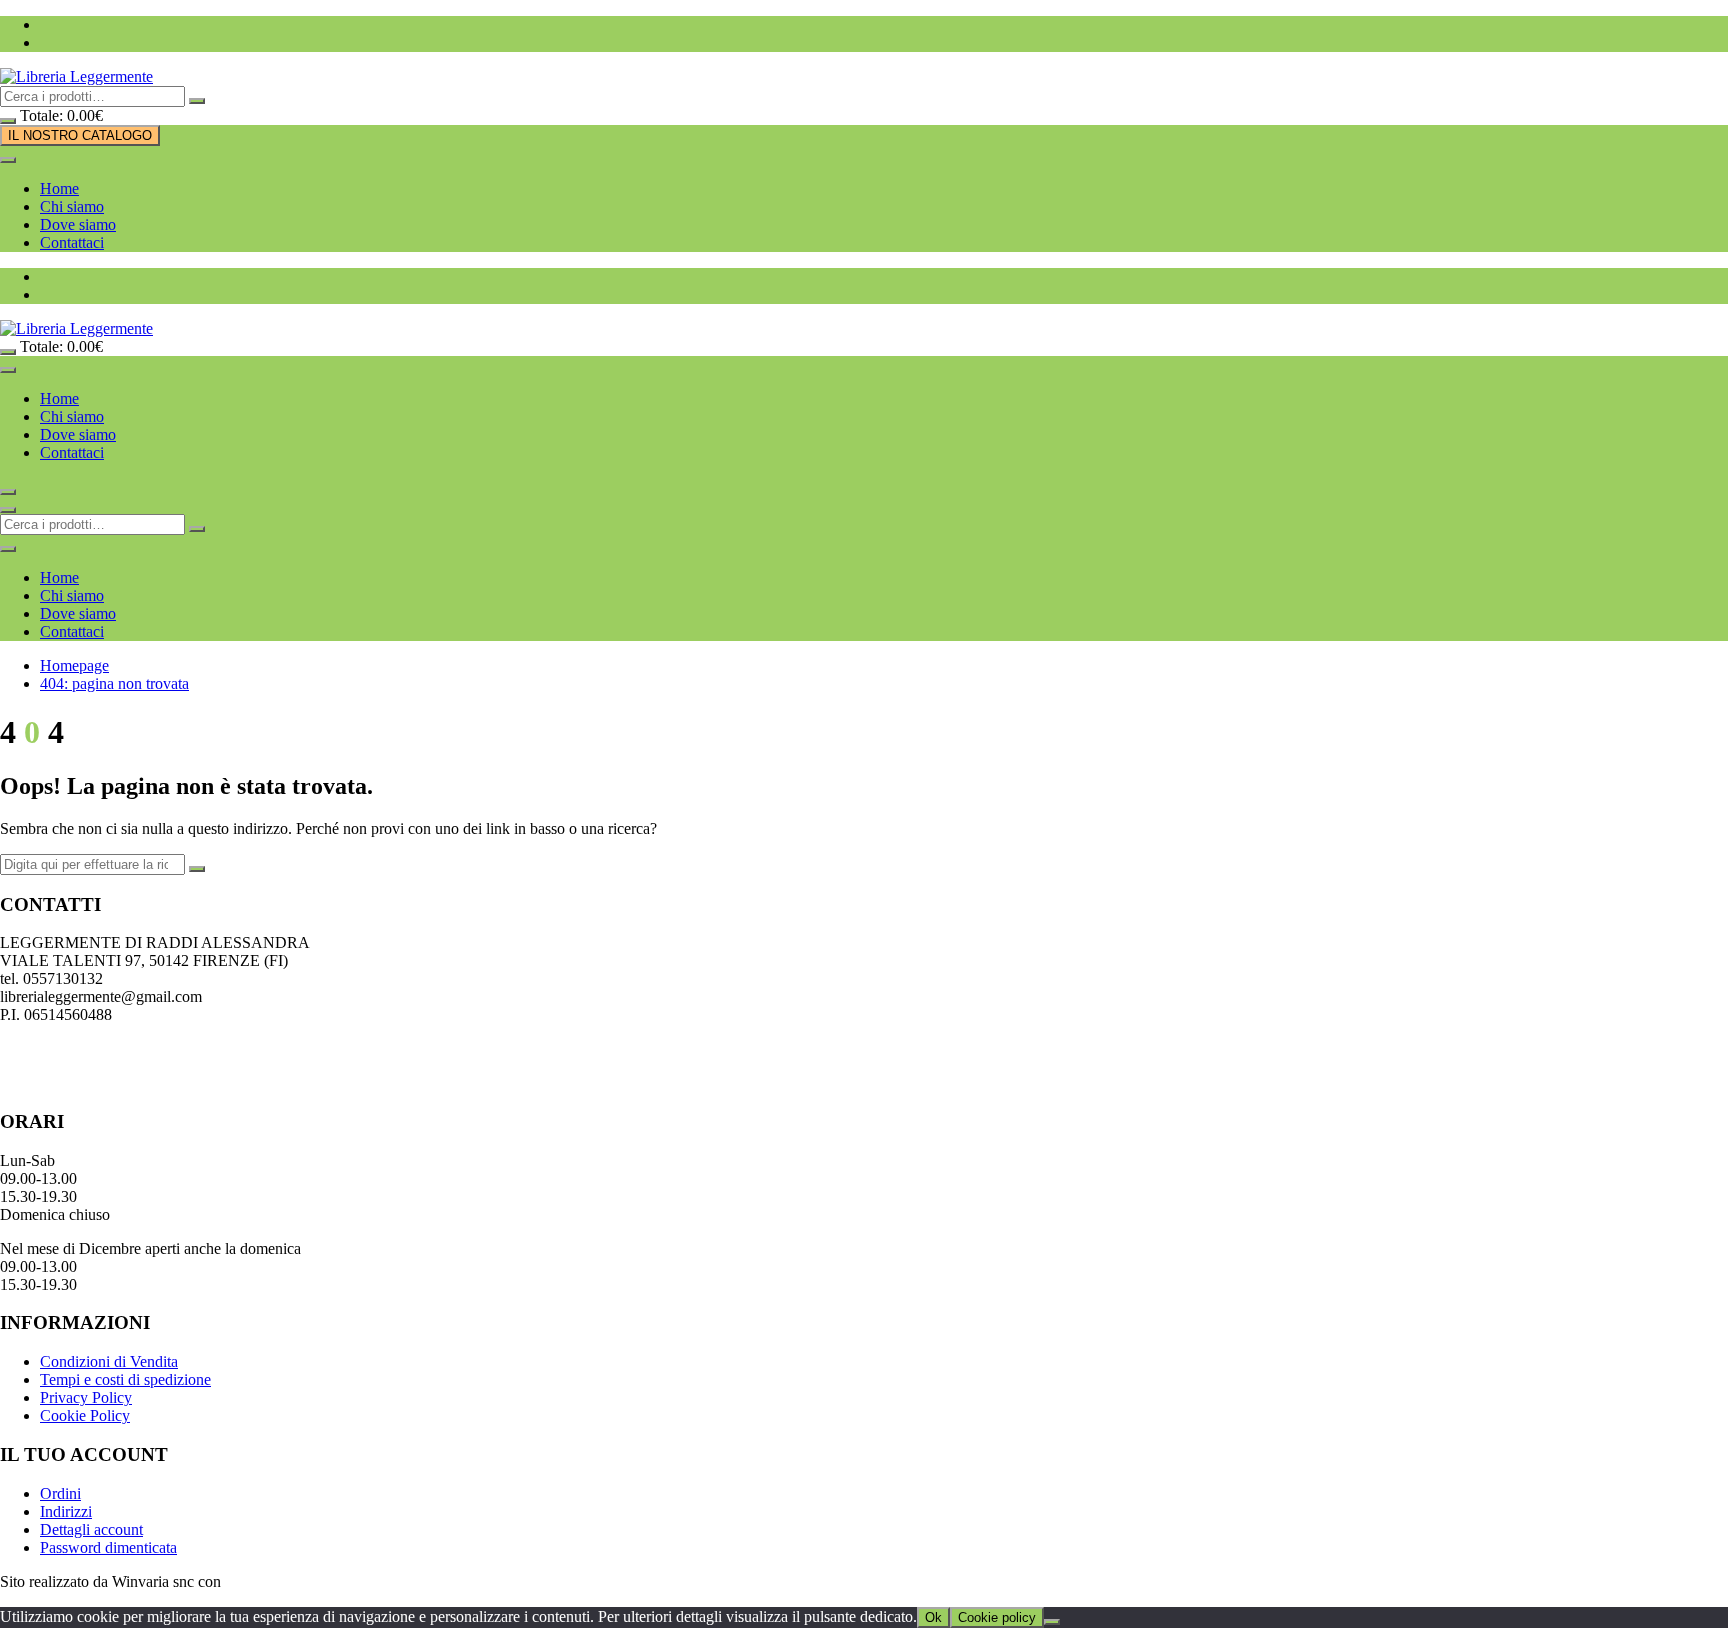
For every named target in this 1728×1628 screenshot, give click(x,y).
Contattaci (72, 242)
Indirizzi (66, 1511)
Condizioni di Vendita (109, 1361)
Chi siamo (72, 206)
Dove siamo (78, 224)
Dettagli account (91, 1529)
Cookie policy (997, 1617)
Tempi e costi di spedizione (125, 1379)
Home (59, 188)
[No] (1052, 1622)
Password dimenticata (108, 1547)
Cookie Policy (85, 1415)
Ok (933, 1617)
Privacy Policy (86, 1397)
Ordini (60, 1493)
